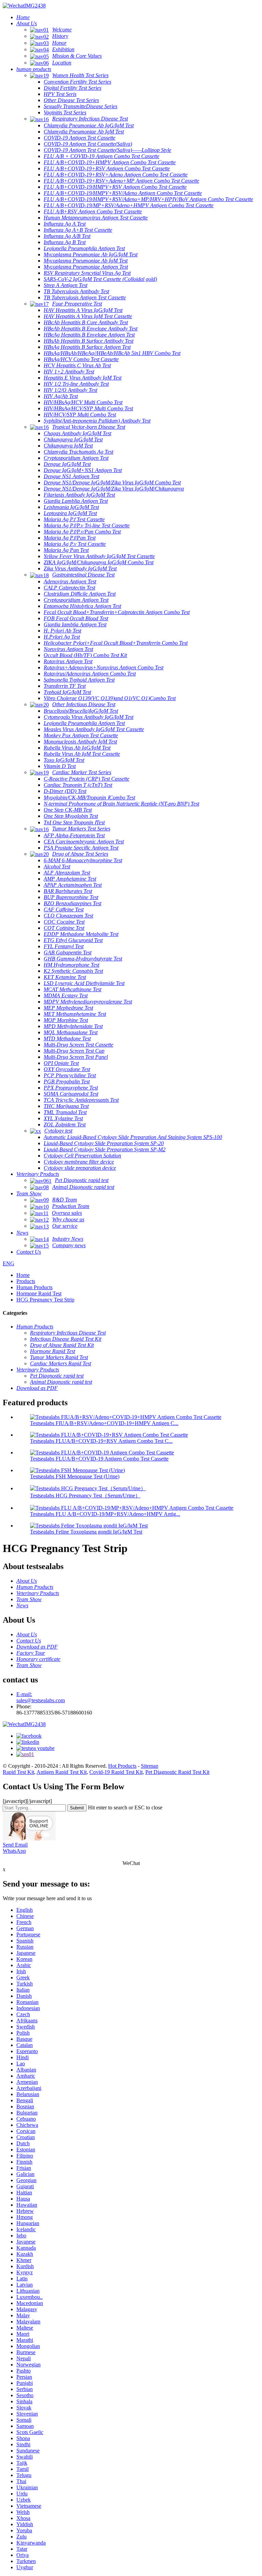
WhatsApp (14, 1851)
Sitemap (150, 1766)
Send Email (15, 1845)
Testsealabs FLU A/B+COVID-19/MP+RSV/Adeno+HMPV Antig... (105, 1514)
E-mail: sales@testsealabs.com (41, 1697)
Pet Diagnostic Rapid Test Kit (177, 1772)
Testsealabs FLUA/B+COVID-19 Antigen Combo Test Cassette (99, 1459)
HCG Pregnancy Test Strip (45, 1300)
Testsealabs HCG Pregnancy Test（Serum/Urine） (85, 1496)
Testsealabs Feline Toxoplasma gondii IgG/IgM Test (86, 1532)
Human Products (34, 1287)
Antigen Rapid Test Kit (62, 1772)
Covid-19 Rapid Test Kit (116, 1772)
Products (26, 1281)
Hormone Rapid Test (39, 1293)
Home (23, 1275)
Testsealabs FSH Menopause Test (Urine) (75, 1476)
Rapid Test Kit (18, 1772)
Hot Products (122, 1766)
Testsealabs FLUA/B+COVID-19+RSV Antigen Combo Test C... (101, 1441)
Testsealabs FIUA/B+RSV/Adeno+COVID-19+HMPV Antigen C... (104, 1423)
